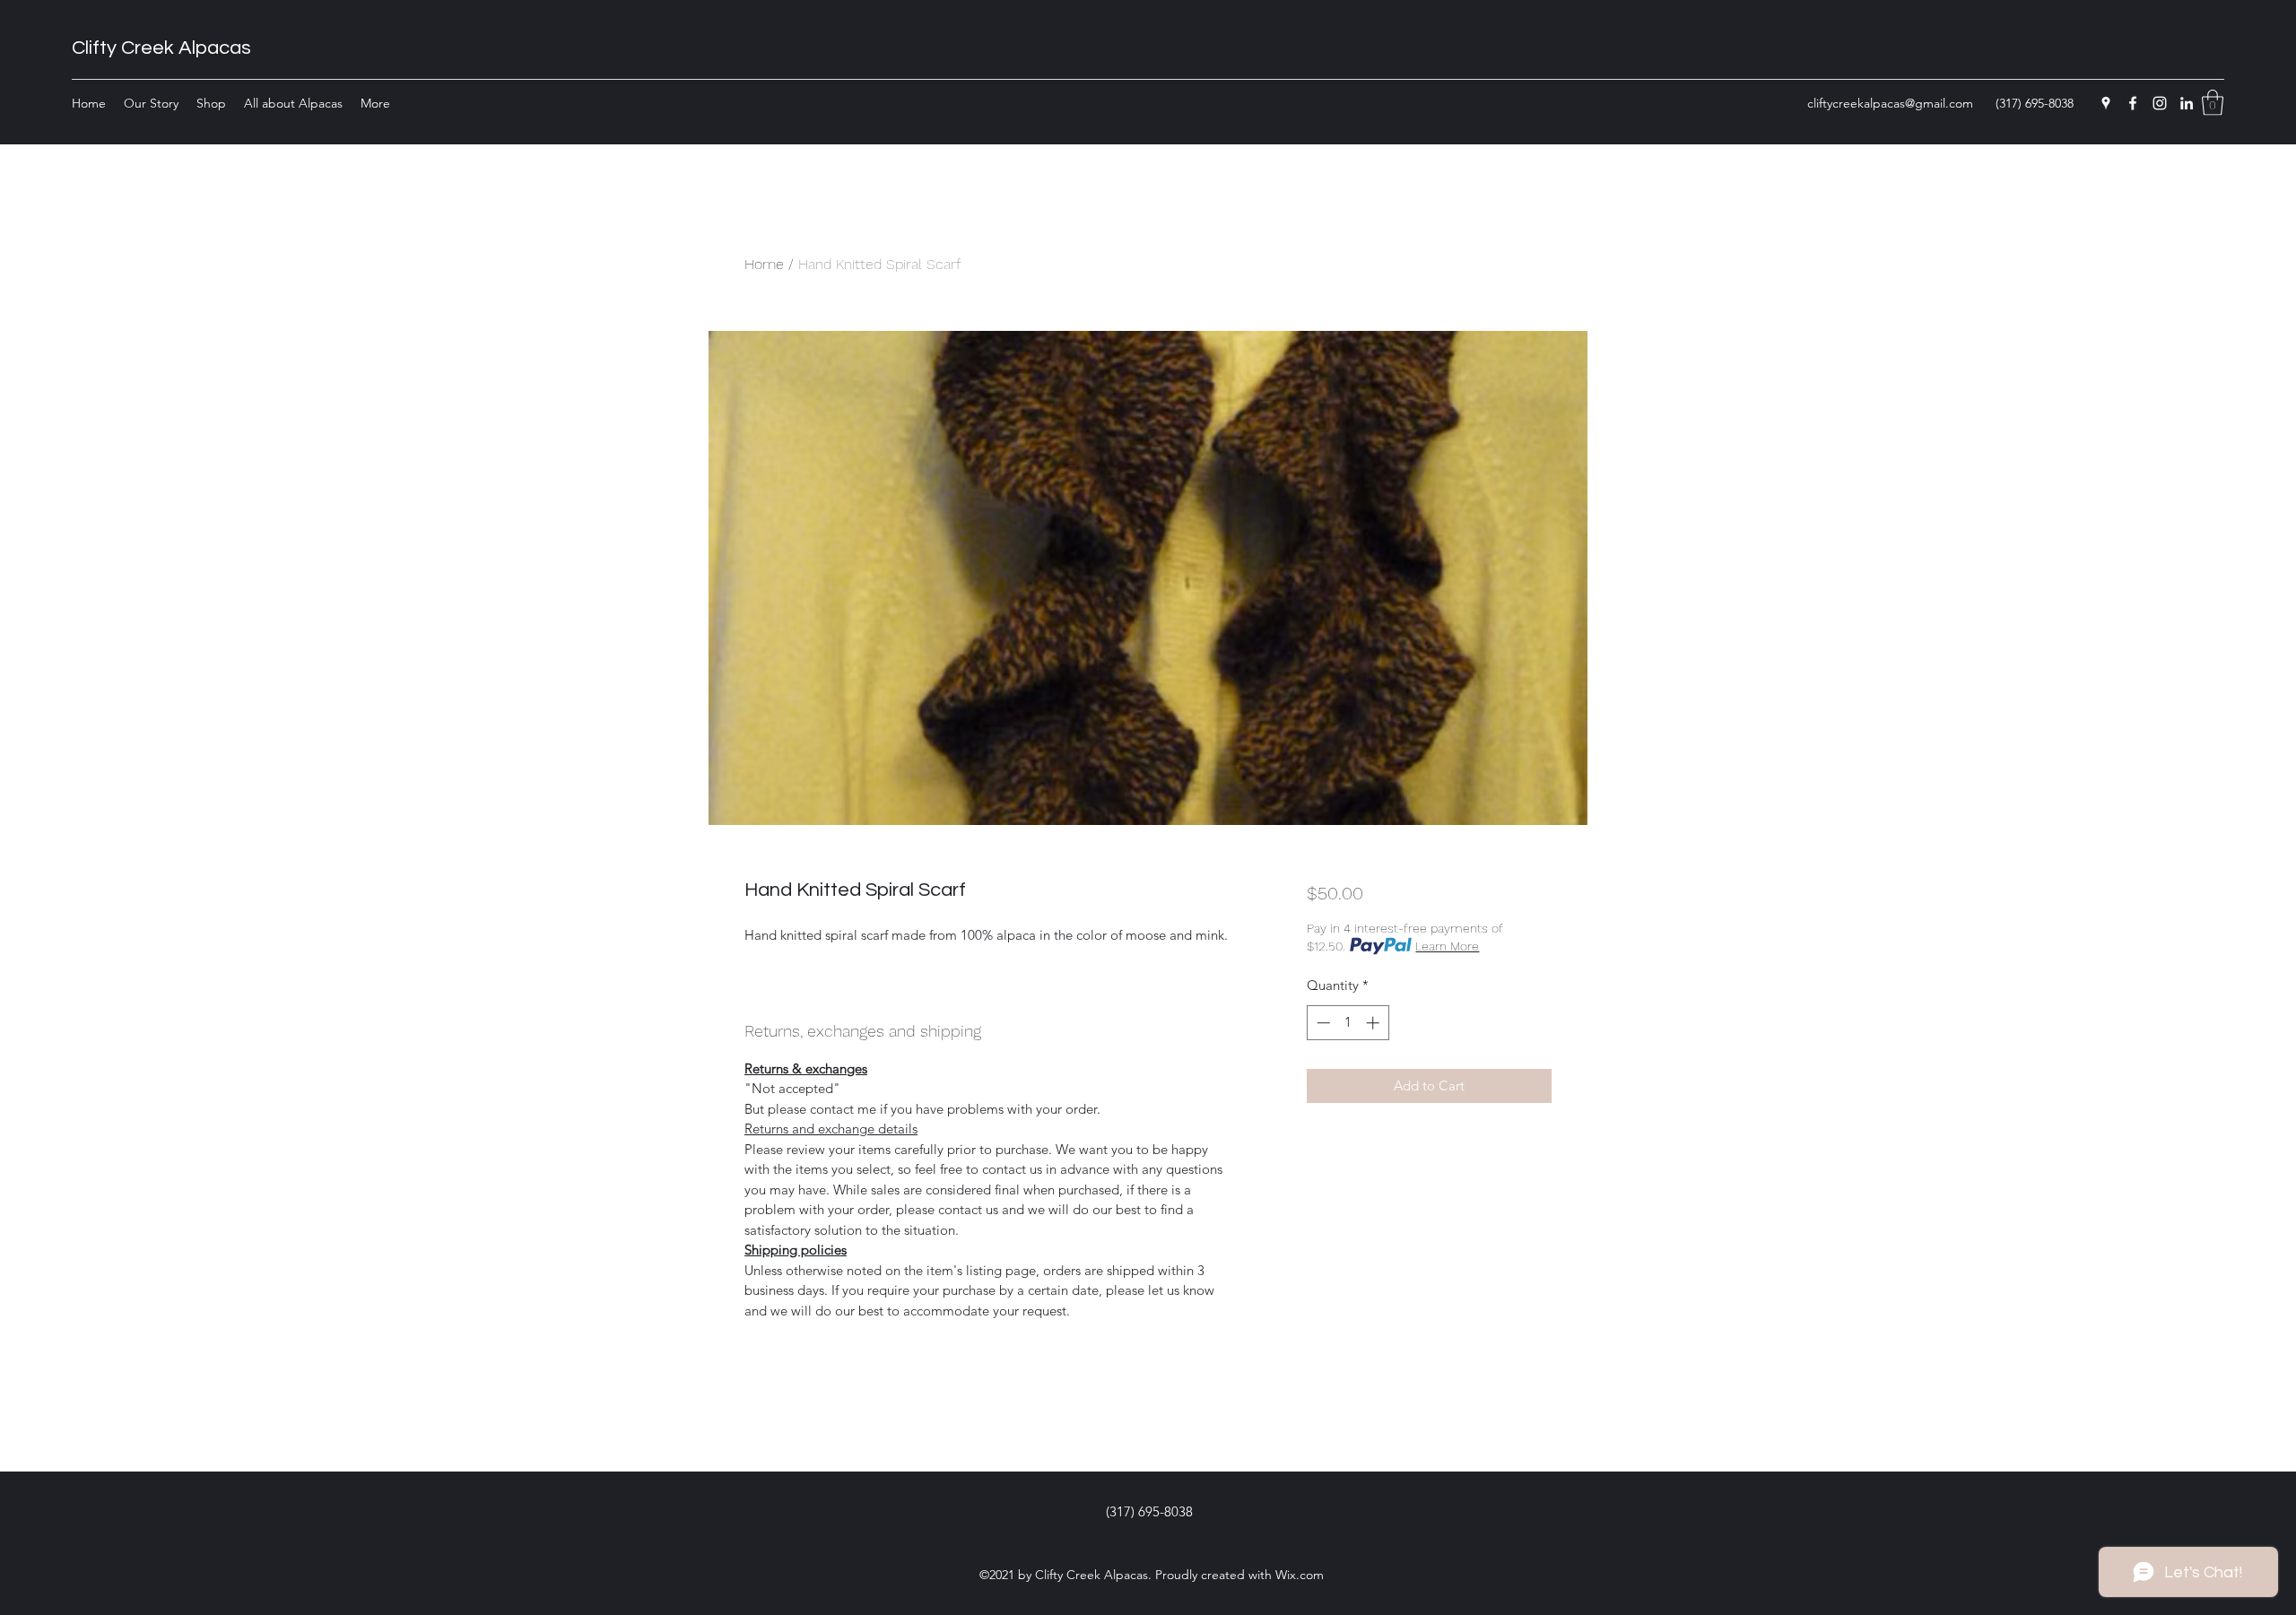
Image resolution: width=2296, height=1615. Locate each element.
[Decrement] (1322, 1023)
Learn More (1447, 946)
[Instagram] (2160, 103)
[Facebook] (2133, 103)
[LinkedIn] (2187, 103)
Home (764, 264)
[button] (2213, 103)
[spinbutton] (1348, 1023)
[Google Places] (2106, 103)
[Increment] (1374, 1023)
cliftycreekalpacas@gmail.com (1890, 103)
